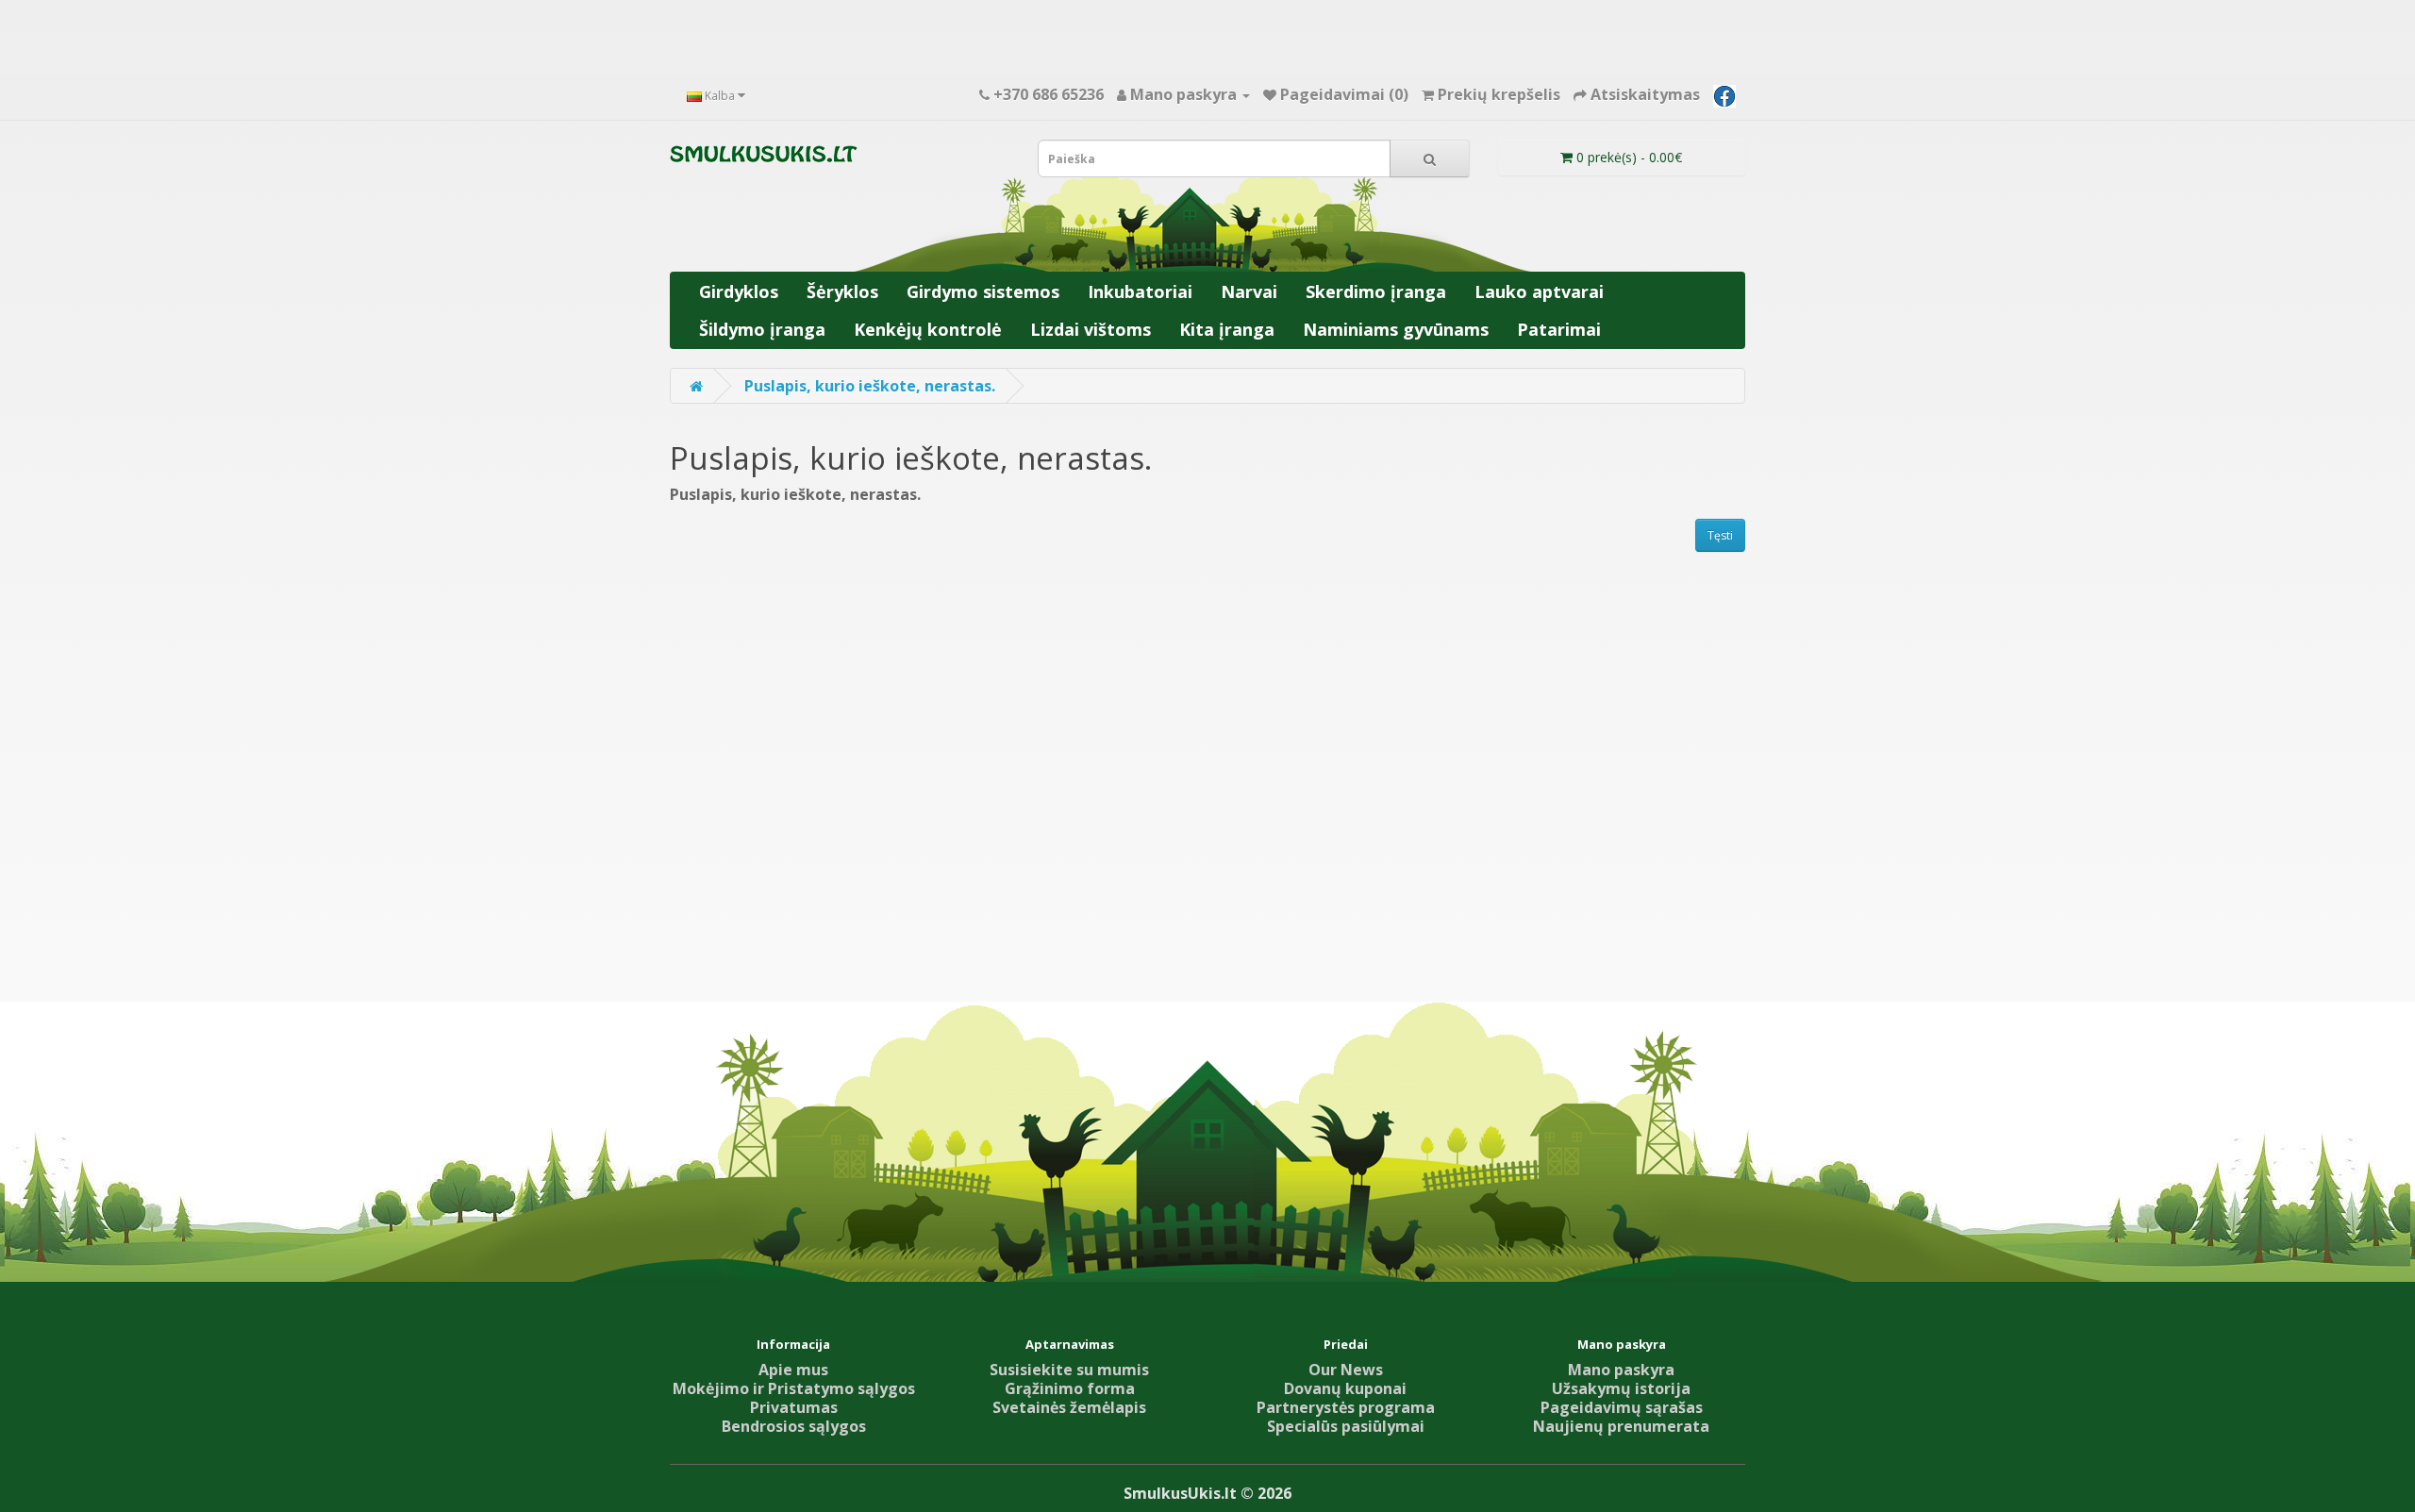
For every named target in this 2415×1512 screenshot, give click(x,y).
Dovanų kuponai (1345, 1388)
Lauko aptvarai (1539, 291)
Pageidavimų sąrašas (1622, 1407)
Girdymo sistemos (983, 291)
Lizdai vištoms (1091, 329)
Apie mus (793, 1370)
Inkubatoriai (1140, 291)
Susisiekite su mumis (1069, 1370)
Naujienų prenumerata (1621, 1426)
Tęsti (1720, 535)
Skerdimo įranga (1376, 291)
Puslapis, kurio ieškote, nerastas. (870, 386)
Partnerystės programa (1346, 1407)
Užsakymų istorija (1621, 1388)
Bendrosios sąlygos (794, 1426)
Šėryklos (842, 291)
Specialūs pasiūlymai (1346, 1426)
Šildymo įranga (762, 329)
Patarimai (1559, 329)
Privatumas (794, 1407)
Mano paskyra (1621, 1370)
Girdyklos (739, 291)
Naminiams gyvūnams (1396, 329)
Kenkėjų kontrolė (928, 329)
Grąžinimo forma (1070, 1388)
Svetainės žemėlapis (1069, 1407)
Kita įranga (1227, 329)
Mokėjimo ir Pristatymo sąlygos (794, 1388)
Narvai (1249, 291)
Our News (1346, 1370)
